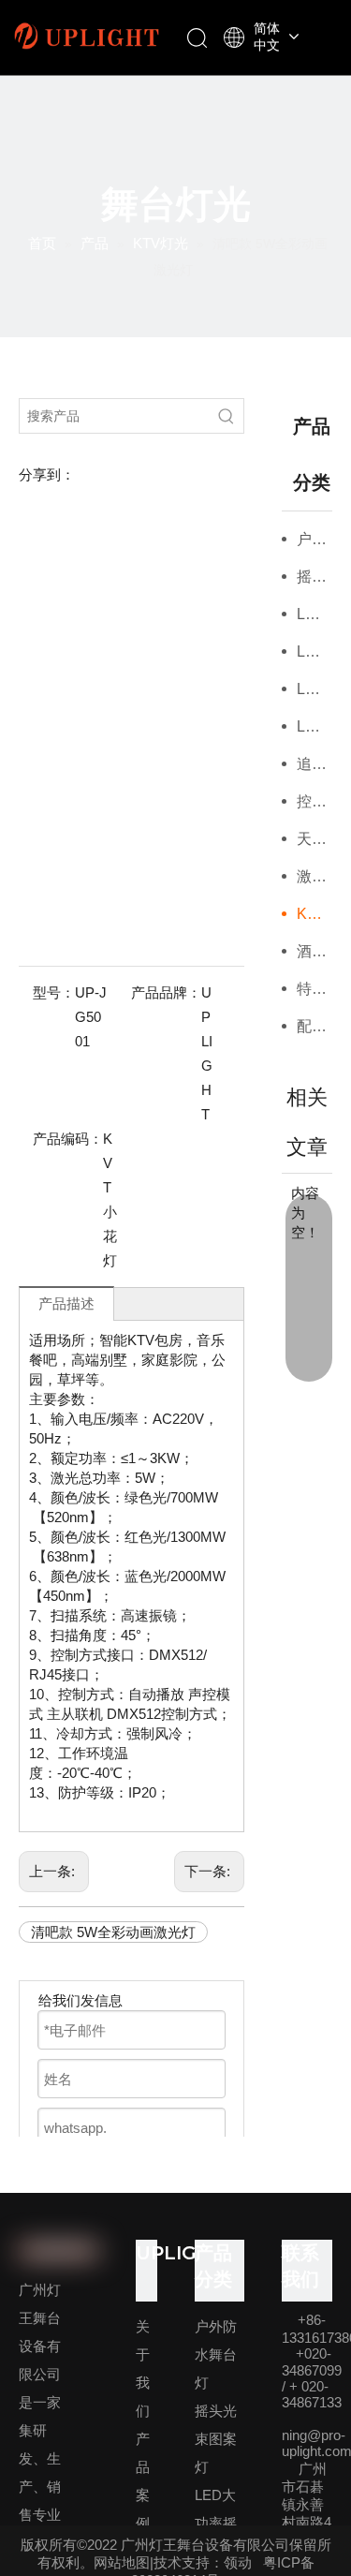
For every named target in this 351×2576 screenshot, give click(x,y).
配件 (312, 1026)
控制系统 (314, 801)
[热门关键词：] (227, 416)
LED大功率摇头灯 (314, 614)
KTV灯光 (314, 914)
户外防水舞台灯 (314, 539)
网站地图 (122, 2562)
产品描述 (66, 1303)
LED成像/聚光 (314, 726)
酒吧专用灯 (314, 951)
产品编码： (68, 1139)
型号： (54, 992)
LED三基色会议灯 (314, 651)
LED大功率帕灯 (314, 689)
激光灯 (314, 876)
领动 (238, 2562)
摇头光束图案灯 (314, 577)
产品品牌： (166, 992)
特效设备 (314, 989)
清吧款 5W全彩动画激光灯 (113, 1932)
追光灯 (314, 764)
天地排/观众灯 (314, 839)
